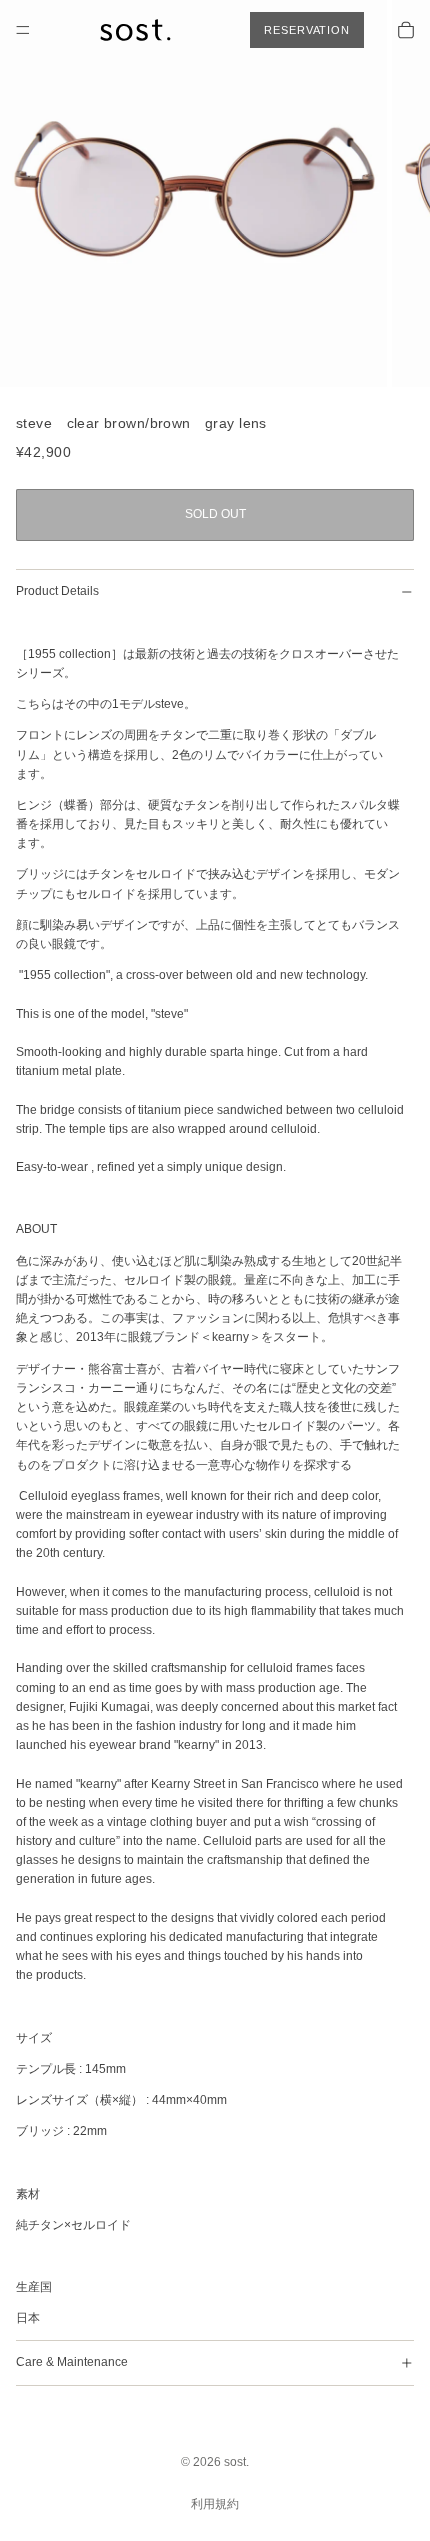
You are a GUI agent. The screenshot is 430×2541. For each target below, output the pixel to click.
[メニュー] (23, 30)
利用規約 (215, 2504)
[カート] (406, 30)
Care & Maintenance (72, 2362)
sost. (236, 2462)
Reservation (307, 30)
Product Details (57, 591)
